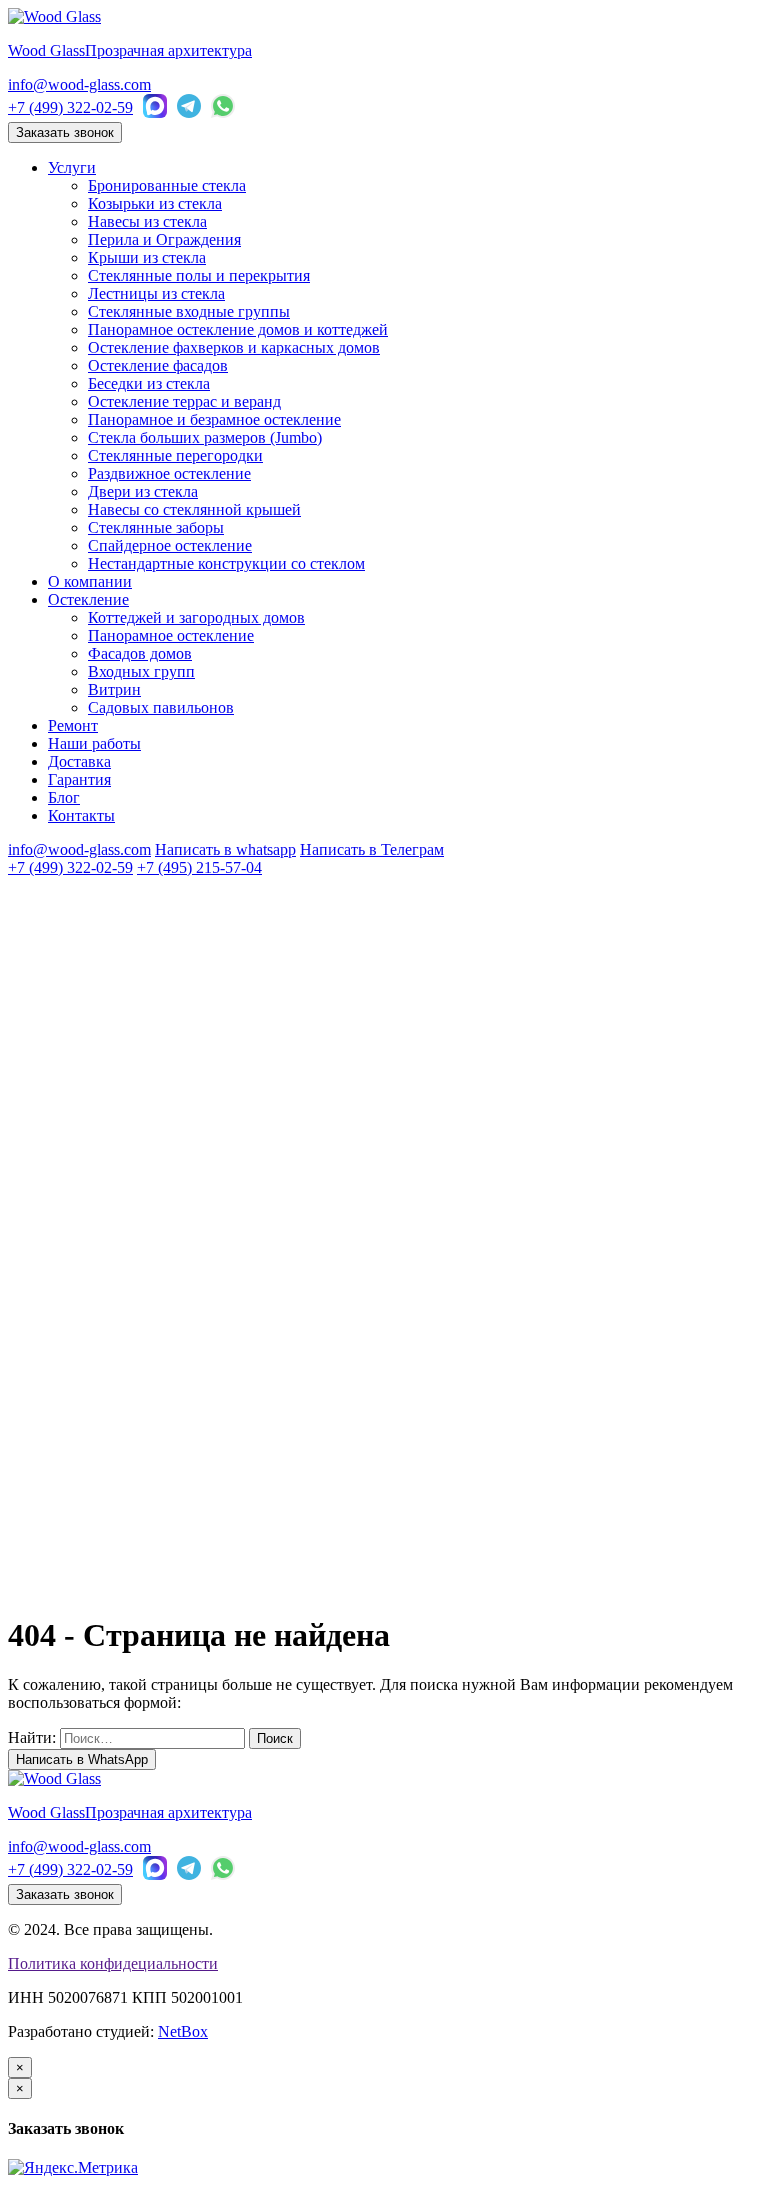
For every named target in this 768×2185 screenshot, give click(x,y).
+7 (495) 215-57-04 (199, 867)
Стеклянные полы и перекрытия (199, 275)
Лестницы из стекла (156, 293)
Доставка (79, 761)
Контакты (81, 815)
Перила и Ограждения (164, 239)
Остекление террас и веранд (184, 401)
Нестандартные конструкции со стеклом (226, 563)
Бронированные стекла (167, 185)
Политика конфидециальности (113, 1963)
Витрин (114, 689)
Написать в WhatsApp (82, 1759)
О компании (90, 581)
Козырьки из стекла (155, 203)
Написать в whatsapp (225, 849)
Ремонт (73, 725)
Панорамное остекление (171, 635)
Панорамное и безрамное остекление (214, 419)
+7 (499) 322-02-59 (70, 107)
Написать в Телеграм (372, 849)
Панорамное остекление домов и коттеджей (238, 329)
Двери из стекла (143, 491)
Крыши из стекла (147, 257)
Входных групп (141, 671)
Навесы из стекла (147, 221)
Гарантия (79, 779)
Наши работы (94, 743)
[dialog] (384, 2108)
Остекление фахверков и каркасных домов (234, 347)
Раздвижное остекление (169, 473)
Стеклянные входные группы (189, 311)
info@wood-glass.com (79, 84)
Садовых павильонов (161, 707)
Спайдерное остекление (170, 545)
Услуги (72, 167)
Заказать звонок (65, 132)
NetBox (183, 2031)
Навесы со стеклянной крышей (194, 509)
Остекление (88, 599)
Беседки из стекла (149, 383)
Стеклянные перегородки (175, 455)
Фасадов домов (140, 653)
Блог (64, 797)
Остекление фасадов (158, 365)
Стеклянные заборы (156, 527)
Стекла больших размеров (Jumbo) (205, 437)
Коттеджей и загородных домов (196, 617)
